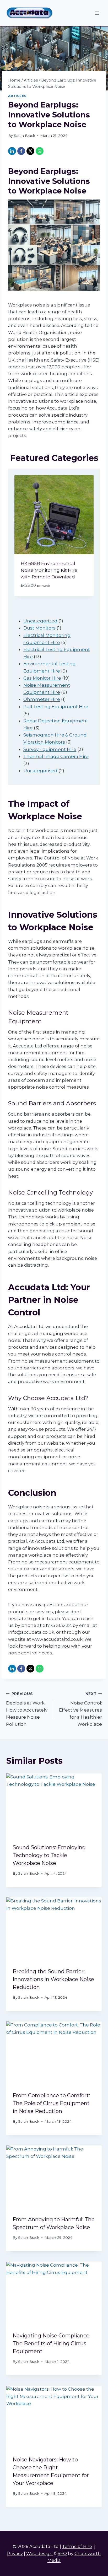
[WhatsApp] (40, 151)
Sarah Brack (25, 136)
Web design (39, 2553)
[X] (30, 151)
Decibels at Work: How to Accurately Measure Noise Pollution (27, 1709)
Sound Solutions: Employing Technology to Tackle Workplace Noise (49, 1855)
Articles (17, 96)
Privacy (15, 2553)
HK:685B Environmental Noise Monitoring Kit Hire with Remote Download (49, 570)
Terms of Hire (77, 2546)
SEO (62, 2553)
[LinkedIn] (12, 151)
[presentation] (54, 1805)
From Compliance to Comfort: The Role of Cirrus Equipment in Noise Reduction (51, 2103)
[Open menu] (97, 13)
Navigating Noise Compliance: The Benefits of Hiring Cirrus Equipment (52, 2343)
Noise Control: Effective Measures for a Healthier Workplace (80, 1709)
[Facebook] (21, 151)
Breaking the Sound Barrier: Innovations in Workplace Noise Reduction (53, 1979)
